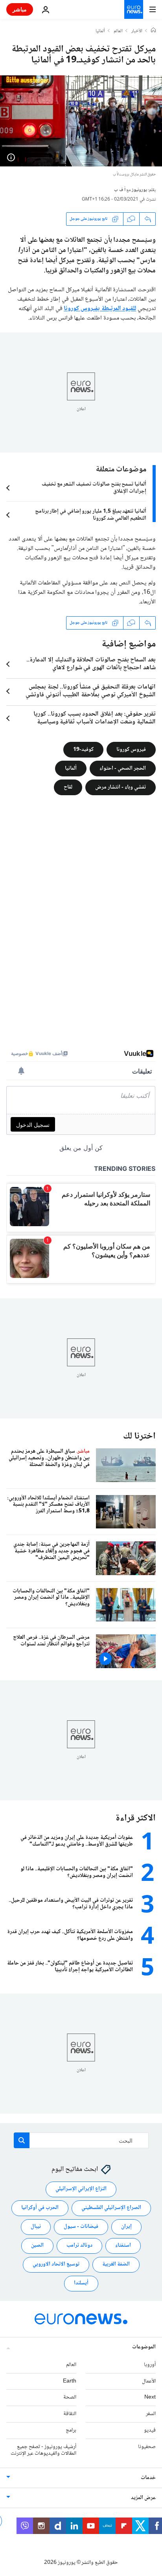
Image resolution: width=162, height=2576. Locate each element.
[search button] (22, 2140)
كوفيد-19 (83, 749)
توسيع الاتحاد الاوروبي (56, 2265)
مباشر (20, 9)
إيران (126, 2227)
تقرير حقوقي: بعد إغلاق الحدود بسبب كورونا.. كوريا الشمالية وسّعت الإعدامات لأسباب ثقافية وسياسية (95, 718)
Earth (70, 2381)
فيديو (150, 2430)
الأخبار (137, 31)
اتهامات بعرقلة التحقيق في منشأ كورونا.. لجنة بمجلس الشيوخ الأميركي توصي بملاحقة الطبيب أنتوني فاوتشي (91, 691)
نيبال (36, 2227)
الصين (37, 2246)
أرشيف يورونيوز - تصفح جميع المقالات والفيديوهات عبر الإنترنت (43, 2450)
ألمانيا (100, 31)
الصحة (70, 2398)
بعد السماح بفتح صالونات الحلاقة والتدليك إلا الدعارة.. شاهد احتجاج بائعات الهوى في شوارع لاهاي (91, 664)
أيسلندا (81, 2284)
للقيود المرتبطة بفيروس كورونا (100, 309)
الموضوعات (144, 2347)
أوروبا (150, 2365)
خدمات (148, 2478)
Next (150, 2398)
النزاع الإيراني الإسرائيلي (81, 2189)
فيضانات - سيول (81, 2227)
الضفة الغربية (116, 2265)
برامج (71, 2430)
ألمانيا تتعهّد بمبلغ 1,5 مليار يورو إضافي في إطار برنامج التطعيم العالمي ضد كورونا (91, 515)
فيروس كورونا (131, 749)
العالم (118, 31)
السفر (151, 2414)
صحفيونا (147, 2447)
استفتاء (123, 2246)
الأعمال (149, 2381)
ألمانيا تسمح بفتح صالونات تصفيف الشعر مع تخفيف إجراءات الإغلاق (94, 488)
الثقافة (70, 2414)
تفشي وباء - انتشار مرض (121, 787)
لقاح (68, 787)
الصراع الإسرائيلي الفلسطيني (111, 2208)
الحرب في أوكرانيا (40, 2208)
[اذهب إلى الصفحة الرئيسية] (134, 9)
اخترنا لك (139, 1436)
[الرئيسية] (153, 31)
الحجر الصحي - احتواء (123, 768)
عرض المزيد (143, 2498)
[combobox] (81, 2140)
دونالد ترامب (79, 2246)
